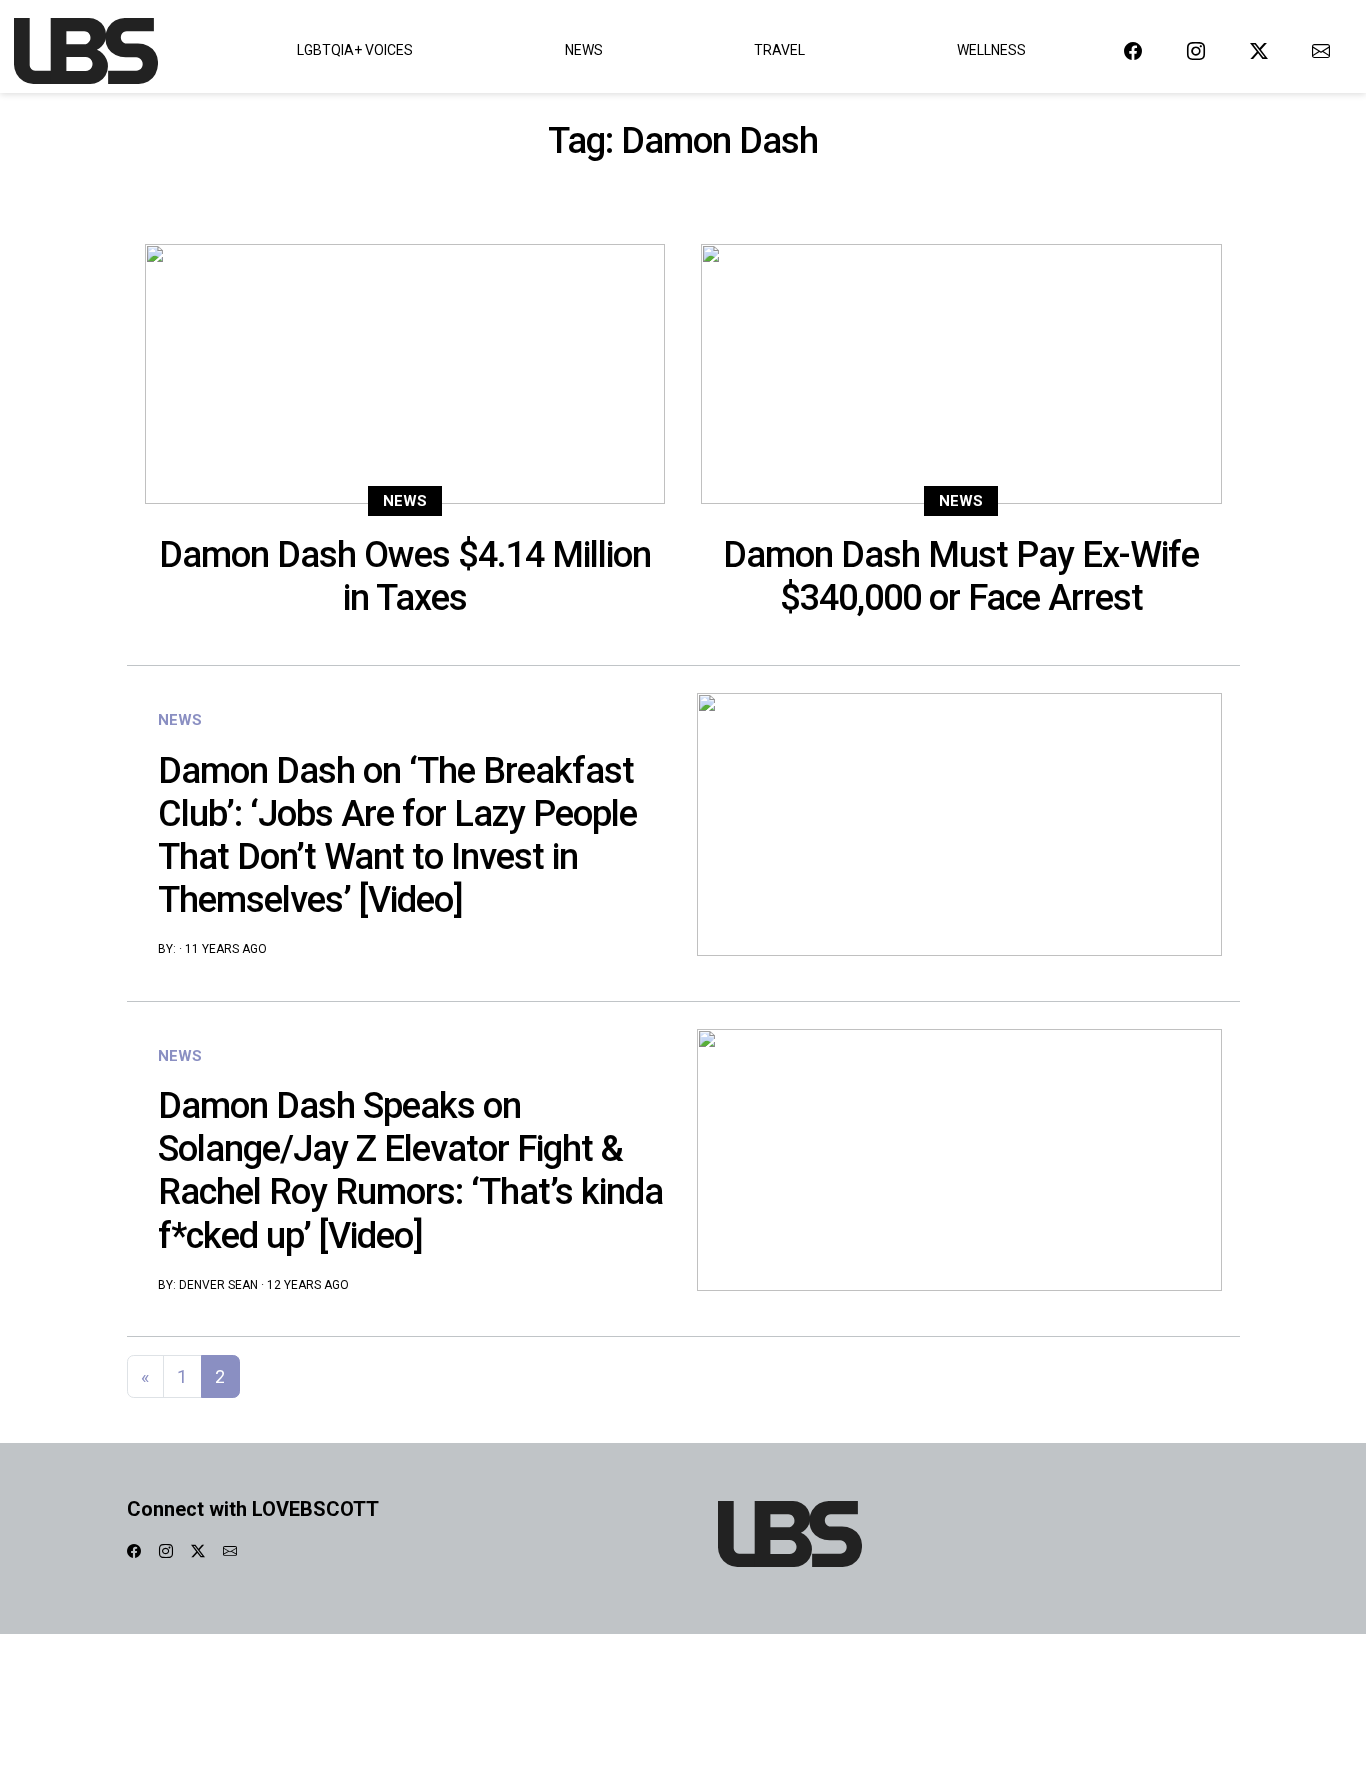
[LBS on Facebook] (1133, 50)
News (584, 50)
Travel (779, 50)
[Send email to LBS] (1321, 50)
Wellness (991, 50)
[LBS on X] (1259, 50)
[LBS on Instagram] (1196, 50)
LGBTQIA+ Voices (355, 50)
